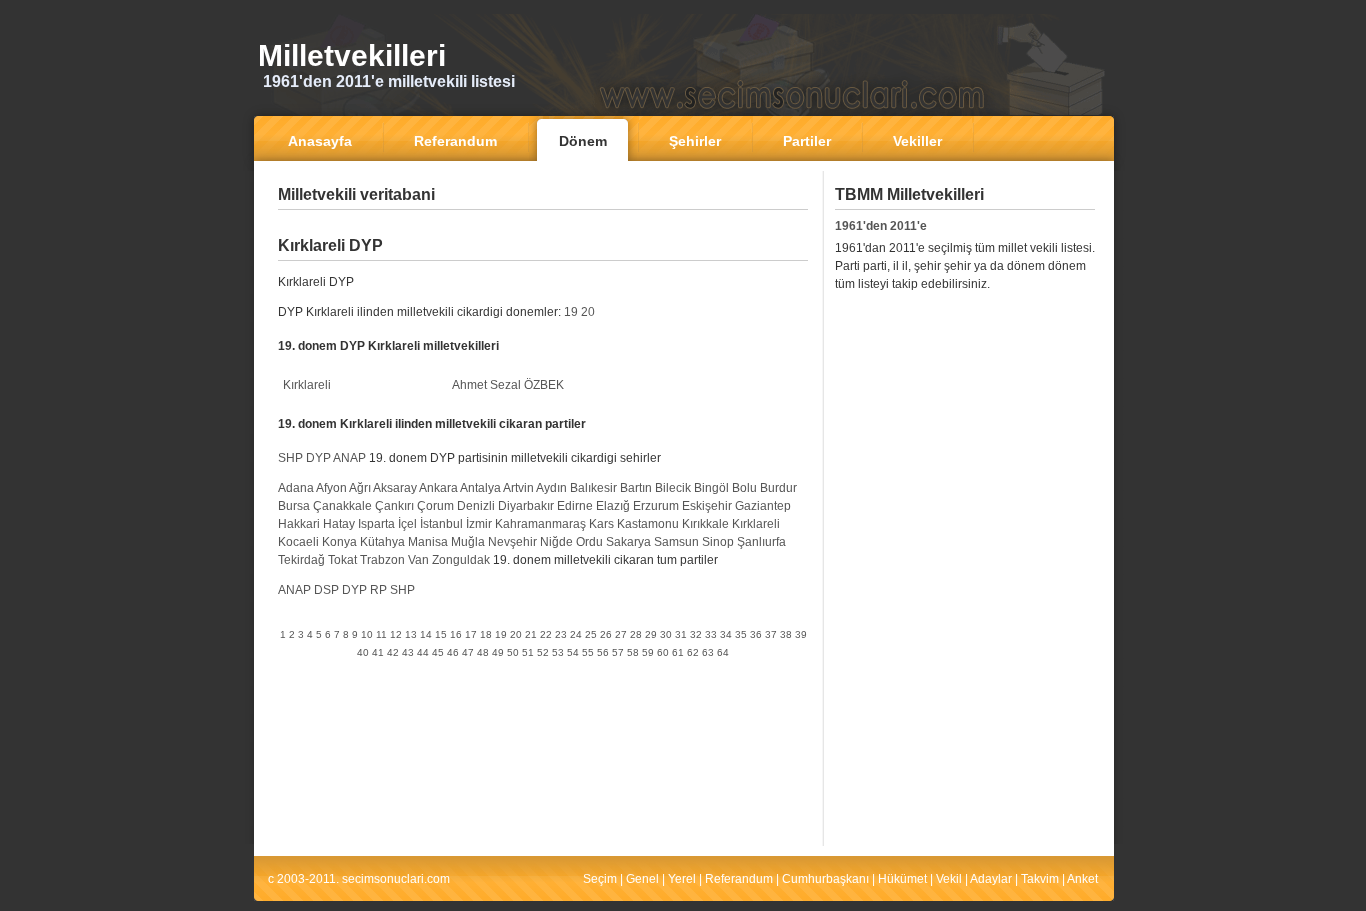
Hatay (339, 524)
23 (561, 634)
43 (408, 652)
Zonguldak (461, 560)
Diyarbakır (526, 506)
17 (471, 634)
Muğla (468, 542)
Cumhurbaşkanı (825, 879)
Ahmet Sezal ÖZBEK (508, 385)
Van (418, 560)
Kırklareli (307, 385)
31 (681, 634)
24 (576, 634)
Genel (642, 879)
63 (708, 652)
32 (696, 634)
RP (378, 590)
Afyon (331, 488)
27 (621, 634)
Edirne (575, 506)
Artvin (518, 488)
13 (411, 634)
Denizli (476, 506)
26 (606, 634)
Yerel (682, 879)
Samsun (676, 542)
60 (663, 652)
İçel (407, 524)
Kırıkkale (705, 524)
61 (678, 652)
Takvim (1040, 879)
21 (531, 634)
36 (756, 634)
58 (633, 652)
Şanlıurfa (761, 542)
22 (546, 634)
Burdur (778, 488)
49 (498, 652)
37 (771, 634)
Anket (1082, 879)
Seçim (600, 879)
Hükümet (902, 879)
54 (573, 652)
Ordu (589, 542)
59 (648, 652)
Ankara (438, 488)
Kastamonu (648, 524)
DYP (318, 458)
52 (543, 652)
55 (588, 652)
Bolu (744, 488)
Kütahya (382, 542)
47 (468, 652)
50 (513, 652)
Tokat (342, 560)
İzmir (479, 524)
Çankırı (394, 506)
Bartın (636, 488)
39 (801, 634)
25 (591, 634)
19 (571, 312)
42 (393, 652)
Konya (339, 542)
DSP (326, 590)
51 (528, 652)
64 (723, 652)
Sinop (718, 542)
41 (378, 652)
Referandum (739, 879)
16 (456, 634)
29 (651, 634)
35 (741, 634)
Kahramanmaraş (540, 524)
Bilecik (673, 488)
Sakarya (628, 542)
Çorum (435, 506)
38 (786, 634)
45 (438, 652)
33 (711, 634)
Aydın (551, 488)
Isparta (376, 524)
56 (603, 652)
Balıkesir (593, 488)
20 (588, 312)
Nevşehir (512, 542)
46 (453, 652)
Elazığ (613, 506)
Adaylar (991, 879)
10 (367, 634)
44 (423, 652)
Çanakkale (342, 506)
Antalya (480, 488)
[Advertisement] (543, 224)
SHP (290, 458)
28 (636, 634)
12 (396, 634)
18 (486, 634)
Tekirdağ (301, 560)
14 (426, 634)
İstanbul (441, 524)
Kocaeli (298, 542)
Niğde (556, 542)
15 (441, 634)
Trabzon (382, 560)
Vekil (949, 879)
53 (558, 652)
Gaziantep (763, 506)
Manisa (428, 542)
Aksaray (395, 488)
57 (618, 652)
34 (726, 634)
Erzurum (656, 506)
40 (363, 652)
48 (483, 652)
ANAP (349, 458)
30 (666, 634)
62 (693, 652)
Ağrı (360, 488)
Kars (601, 524)
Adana (296, 488)
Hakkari (299, 524)
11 (381, 634)
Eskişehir (707, 506)
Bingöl (711, 488)
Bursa (294, 506)
